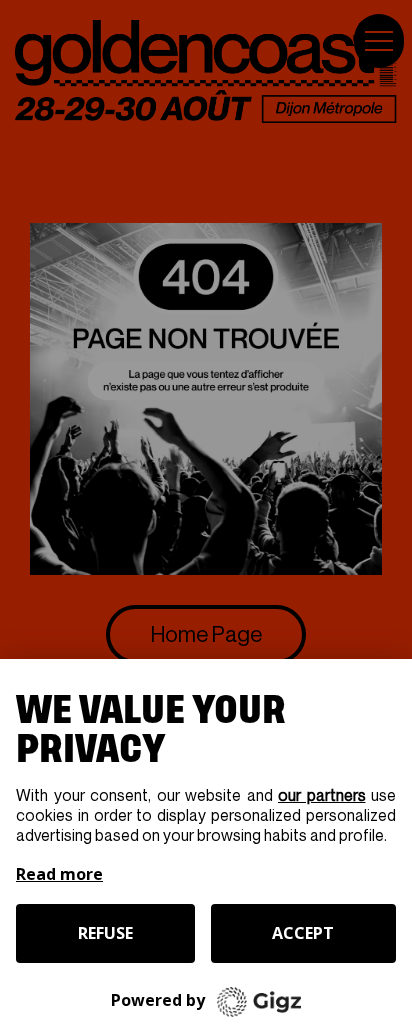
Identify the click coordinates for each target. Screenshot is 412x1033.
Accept (303, 933)
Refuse (105, 933)
